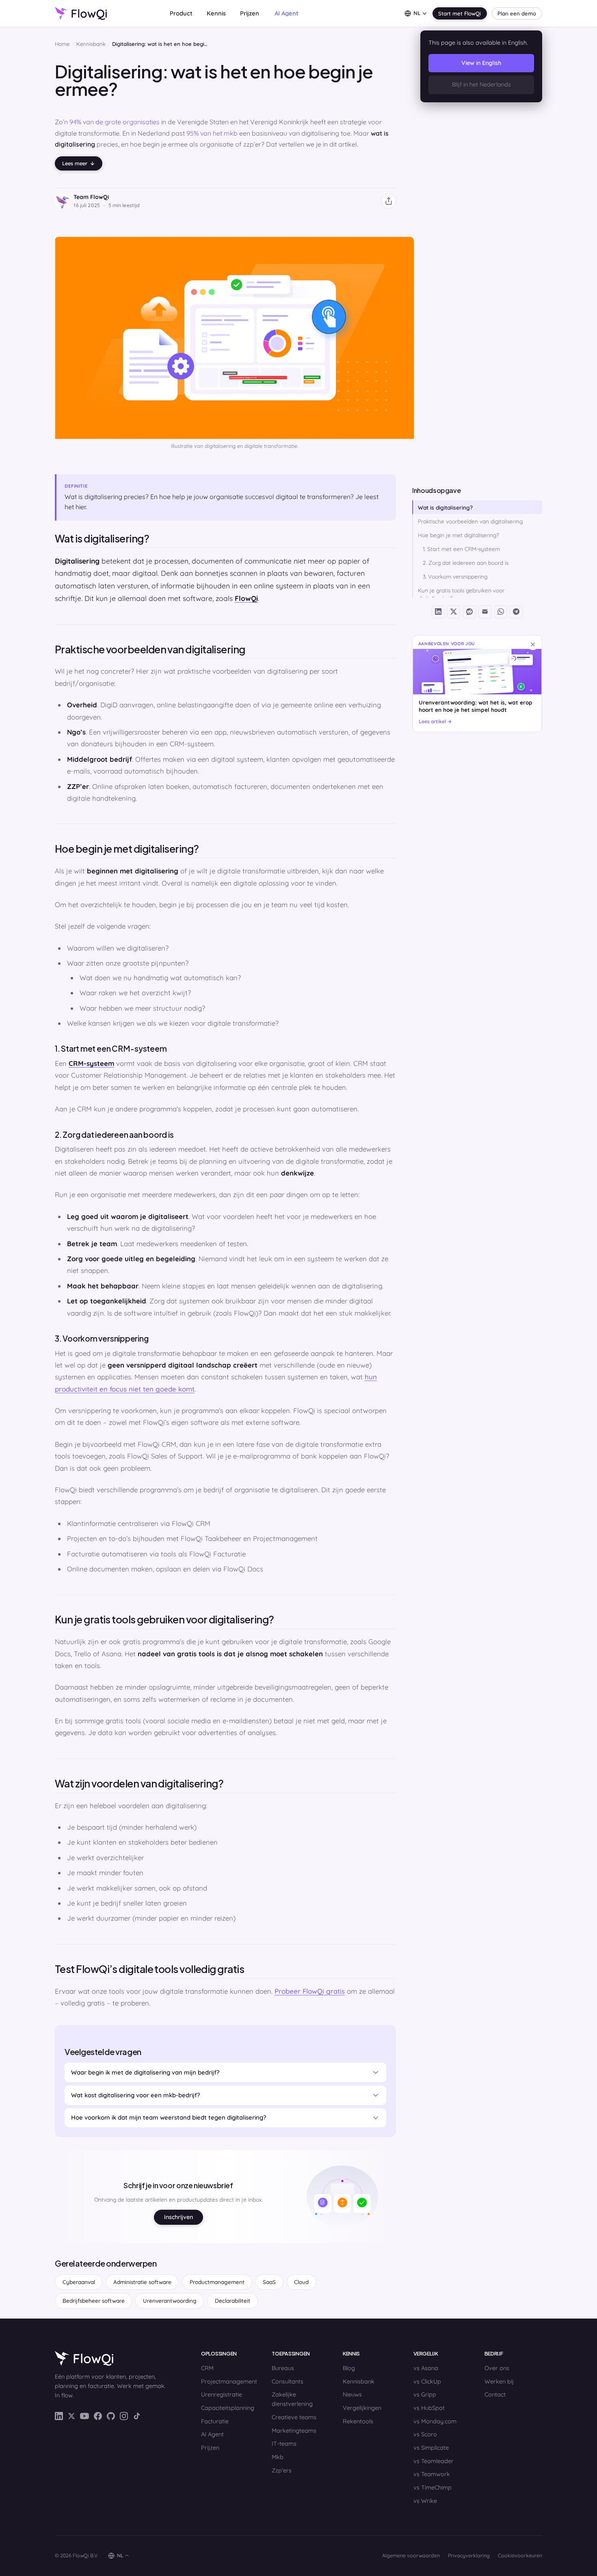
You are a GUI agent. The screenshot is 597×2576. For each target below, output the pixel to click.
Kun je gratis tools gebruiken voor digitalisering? (461, 594)
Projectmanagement (229, 2382)
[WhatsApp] (501, 612)
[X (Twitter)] (454, 612)
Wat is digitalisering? (445, 507)
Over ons (497, 2368)
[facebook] (98, 2416)
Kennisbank (91, 44)
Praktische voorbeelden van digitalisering (470, 521)
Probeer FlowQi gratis (310, 1991)
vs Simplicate (431, 2448)
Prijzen (250, 13)
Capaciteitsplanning (228, 2408)
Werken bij (499, 2382)
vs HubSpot (429, 2408)
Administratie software (142, 2282)
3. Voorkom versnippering (455, 576)
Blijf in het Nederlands (481, 84)
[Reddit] (469, 612)
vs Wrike (425, 2501)
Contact (495, 2394)
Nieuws (352, 2394)
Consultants (288, 2382)
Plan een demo (517, 13)
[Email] (485, 612)
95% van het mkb (212, 133)
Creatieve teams (294, 2417)
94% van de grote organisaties (115, 122)
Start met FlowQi (460, 13)
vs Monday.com (435, 2421)
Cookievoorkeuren (520, 2555)
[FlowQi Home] (113, 2358)
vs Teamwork (432, 2474)
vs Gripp (425, 2394)
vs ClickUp (427, 2382)
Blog (349, 2368)
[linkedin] (59, 2416)
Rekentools (358, 2421)
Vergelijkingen (362, 2408)
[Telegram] (516, 612)
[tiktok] (137, 2416)
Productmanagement (217, 2282)
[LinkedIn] (438, 612)
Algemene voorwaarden (411, 2555)
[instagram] (124, 2416)
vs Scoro (425, 2434)
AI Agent (212, 2434)
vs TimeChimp (433, 2487)
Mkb (278, 2457)
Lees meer (75, 163)
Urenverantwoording (170, 2300)
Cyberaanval (79, 2282)
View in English (481, 63)
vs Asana (426, 2368)
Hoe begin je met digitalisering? (459, 535)
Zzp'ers (282, 2470)
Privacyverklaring (469, 2555)
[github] (111, 2416)
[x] (71, 2416)
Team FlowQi (91, 197)
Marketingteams (294, 2431)
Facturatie (215, 2421)
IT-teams (284, 2444)
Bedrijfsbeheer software (94, 2300)
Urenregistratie (222, 2394)
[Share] (389, 201)
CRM (207, 2368)
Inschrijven (178, 2217)
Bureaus (283, 2368)
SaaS (269, 2282)
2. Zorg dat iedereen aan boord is (466, 563)
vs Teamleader (434, 2461)
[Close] (533, 644)
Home (62, 44)
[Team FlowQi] (62, 201)
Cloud (301, 2282)
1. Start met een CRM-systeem (461, 549)
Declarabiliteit (233, 2300)
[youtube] (84, 2416)
